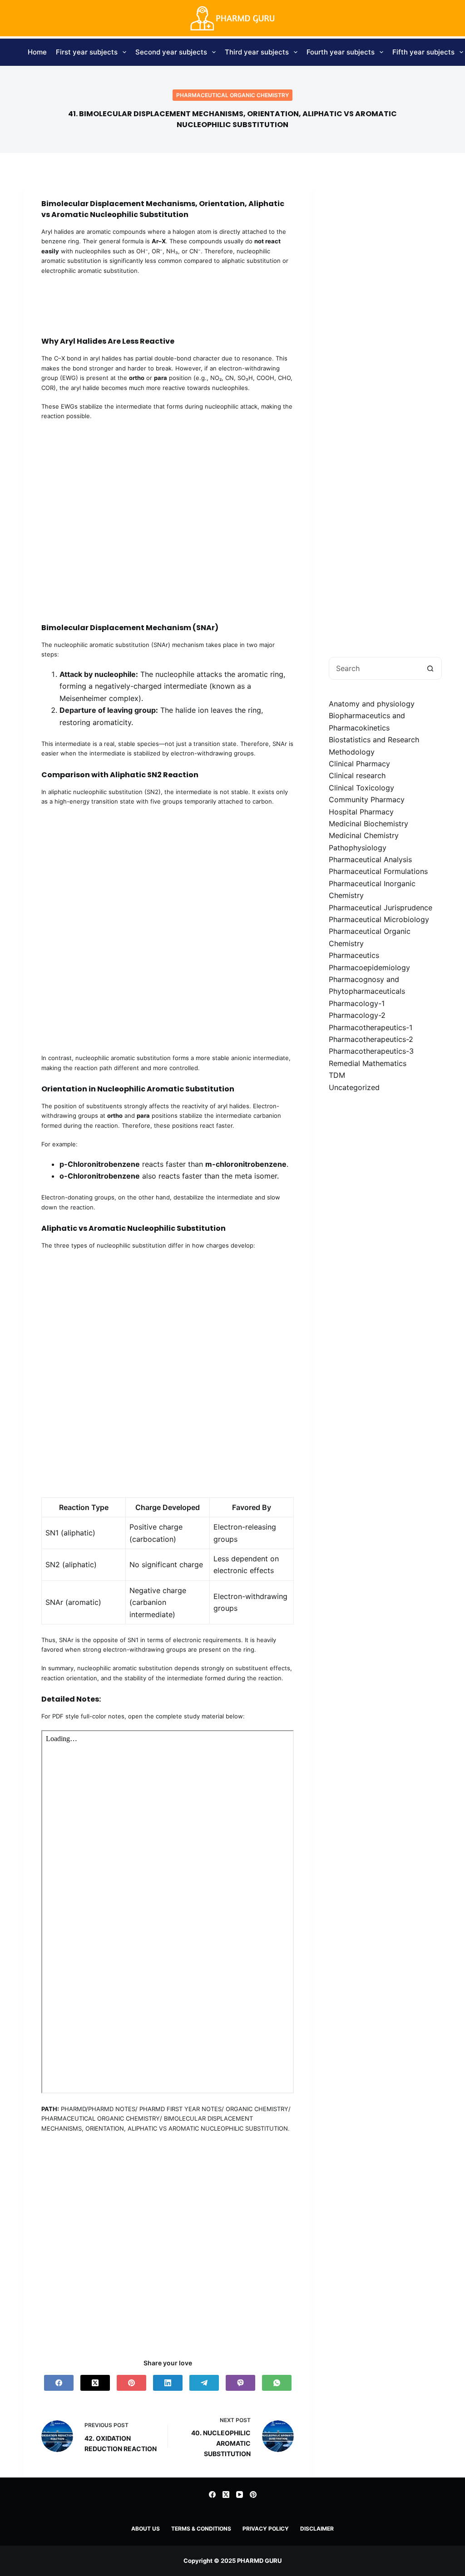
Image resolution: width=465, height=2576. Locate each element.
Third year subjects (257, 52)
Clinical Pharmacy (359, 764)
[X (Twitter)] (95, 2383)
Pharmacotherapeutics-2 (371, 1039)
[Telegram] (204, 2383)
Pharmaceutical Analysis (370, 859)
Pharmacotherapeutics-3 (371, 1051)
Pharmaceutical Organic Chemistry (232, 95)
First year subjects (87, 52)
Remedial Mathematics (368, 1063)
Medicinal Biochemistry (369, 824)
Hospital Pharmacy (361, 812)
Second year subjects (171, 52)
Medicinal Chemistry (364, 835)
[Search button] (430, 668)
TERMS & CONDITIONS (201, 2529)
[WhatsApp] (277, 2383)
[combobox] (374, 668)
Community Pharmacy (367, 799)
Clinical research (357, 775)
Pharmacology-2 (357, 1015)
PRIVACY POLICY (266, 2529)
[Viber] (240, 2383)
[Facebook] (59, 2383)
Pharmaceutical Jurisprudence (381, 908)
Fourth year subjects (341, 52)
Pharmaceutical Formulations (378, 871)
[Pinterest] (131, 2383)
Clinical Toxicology (361, 788)
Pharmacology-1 (357, 1003)
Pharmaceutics (354, 955)
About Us (146, 2529)
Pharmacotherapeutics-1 (371, 1027)
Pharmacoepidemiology (369, 967)
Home (37, 52)
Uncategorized (354, 1087)
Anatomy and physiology (372, 704)
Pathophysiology (358, 848)
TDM (337, 1075)
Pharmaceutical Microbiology (379, 919)
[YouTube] (240, 2495)
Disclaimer (317, 2529)
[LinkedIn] (168, 2383)
